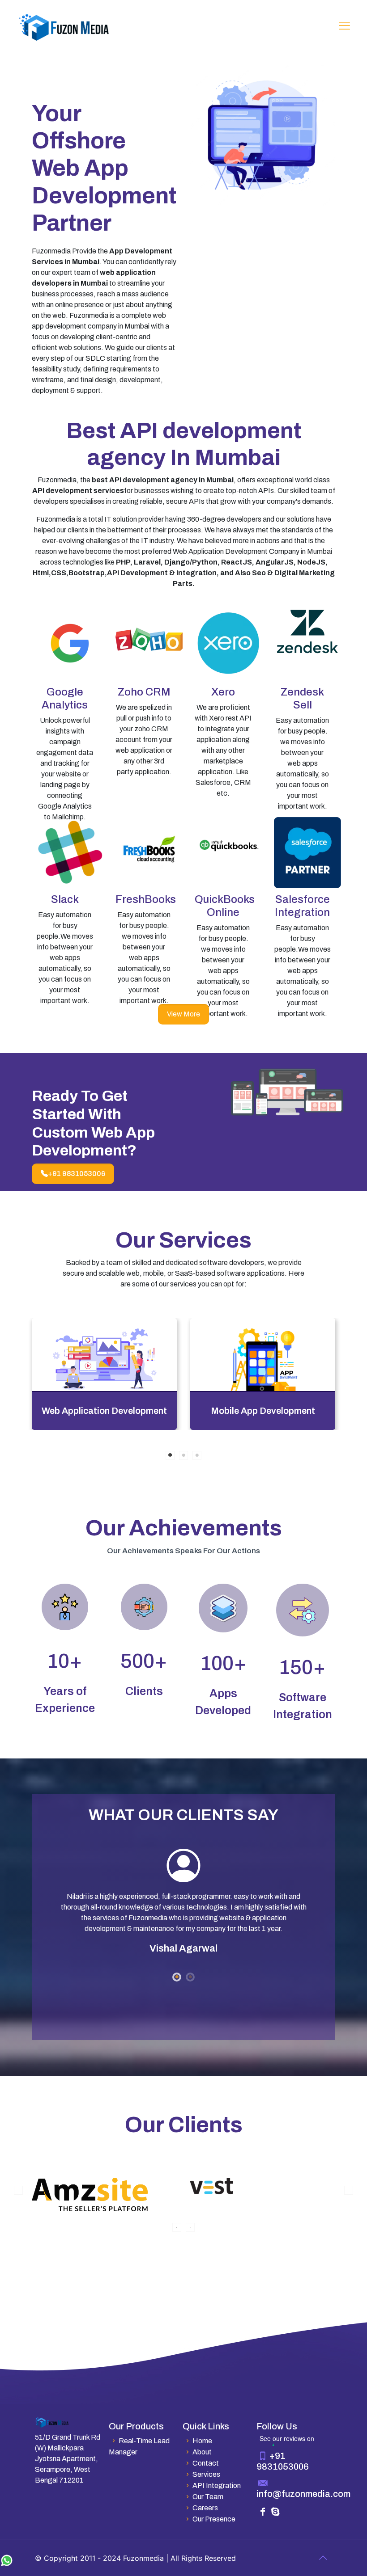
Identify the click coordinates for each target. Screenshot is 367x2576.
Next (349, 2190)
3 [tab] (197, 1455)
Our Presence (214, 2519)
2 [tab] (183, 1455)
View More (183, 1014)
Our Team (208, 2497)
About (202, 2452)
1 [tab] (170, 1455)
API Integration (217, 2485)
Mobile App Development (263, 1411)
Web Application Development (104, 1411)
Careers (205, 2508)
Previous (18, 2190)
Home (202, 2441)
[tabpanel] (104, 1374)
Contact (206, 2463)
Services (206, 2474)
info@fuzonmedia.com (303, 2494)
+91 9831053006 (77, 1174)
